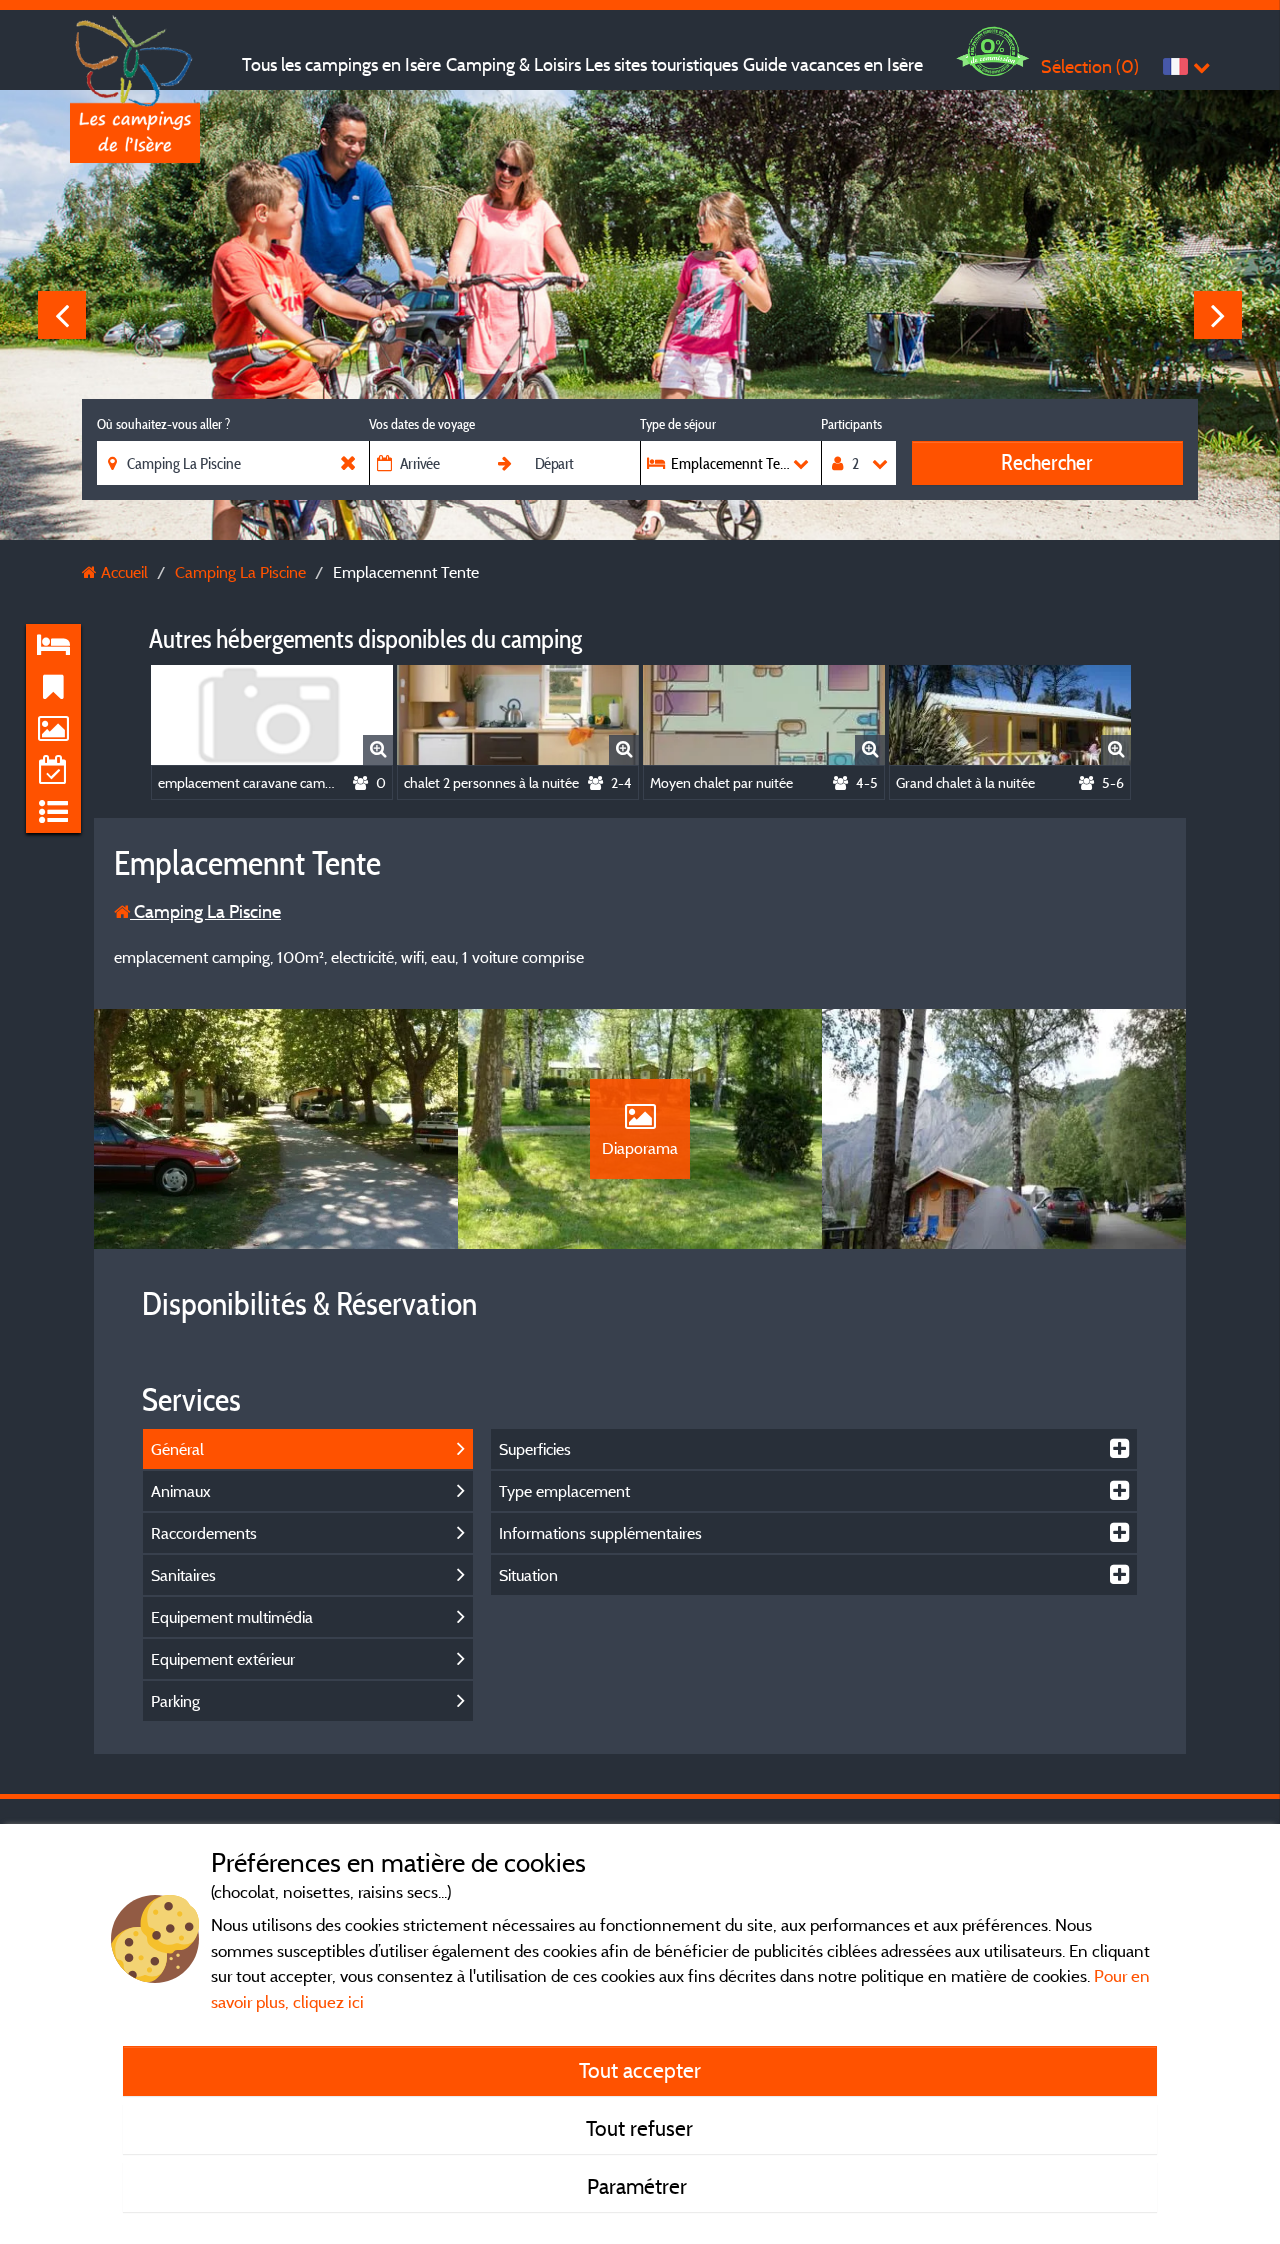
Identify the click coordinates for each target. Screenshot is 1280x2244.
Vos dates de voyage (422, 424)
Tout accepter (640, 2070)
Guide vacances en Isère (833, 64)
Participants (851, 424)
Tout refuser (639, 2128)
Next (1218, 315)
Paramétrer (639, 2186)
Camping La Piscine (205, 911)
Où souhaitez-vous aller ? (163, 424)
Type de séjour (678, 424)
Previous (62, 315)
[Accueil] (135, 55)
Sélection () (1090, 66)
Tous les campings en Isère (341, 64)
